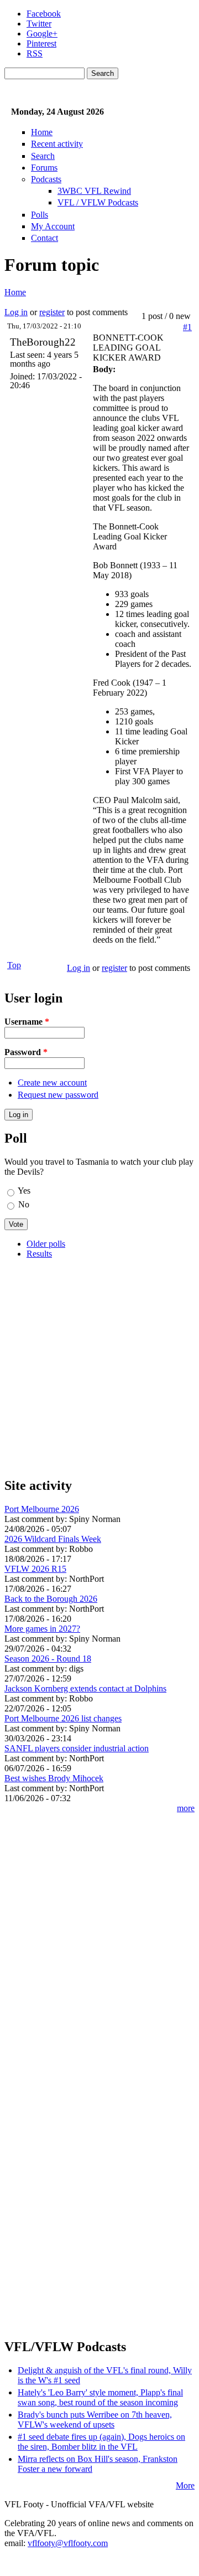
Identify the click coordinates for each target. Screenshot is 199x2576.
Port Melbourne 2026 (42, 1509)
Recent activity (57, 144)
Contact (44, 238)
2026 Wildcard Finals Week (53, 1539)
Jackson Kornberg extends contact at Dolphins (85, 1688)
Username (27, 1022)
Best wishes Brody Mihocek (54, 1778)
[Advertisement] (99, 1367)
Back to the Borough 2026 (51, 1599)
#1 (187, 327)
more (186, 1808)
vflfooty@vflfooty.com (68, 2543)
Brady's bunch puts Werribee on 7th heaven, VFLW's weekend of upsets (95, 2420)
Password (26, 1052)
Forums (44, 168)
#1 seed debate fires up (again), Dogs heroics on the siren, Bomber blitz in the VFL (101, 2442)
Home (42, 132)
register (52, 312)
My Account (53, 226)
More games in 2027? (42, 1629)
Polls (40, 215)
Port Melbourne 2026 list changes (63, 1718)
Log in (16, 312)
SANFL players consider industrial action (77, 1748)
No (24, 1204)
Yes (24, 1191)
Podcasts (46, 179)
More (185, 2485)
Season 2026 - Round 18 (48, 1659)
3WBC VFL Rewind (94, 191)
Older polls (46, 1244)
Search (43, 156)
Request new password (58, 1095)
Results (39, 1254)
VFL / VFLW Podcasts (98, 202)
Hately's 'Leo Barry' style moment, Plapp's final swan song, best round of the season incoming (100, 2397)
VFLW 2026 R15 (35, 1569)
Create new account (52, 1083)
